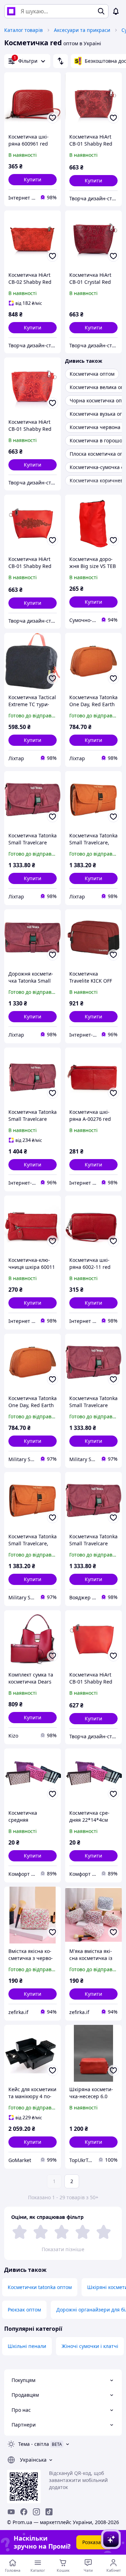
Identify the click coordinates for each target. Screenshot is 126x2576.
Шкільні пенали (27, 2346)
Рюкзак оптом (24, 2310)
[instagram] (36, 2512)
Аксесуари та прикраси (82, 30)
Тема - (34, 2444)
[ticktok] (49, 2512)
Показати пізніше (63, 2249)
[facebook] (24, 2512)
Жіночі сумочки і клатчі (90, 2346)
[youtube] (11, 2512)
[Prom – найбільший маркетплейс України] (11, 11)
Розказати (94, 2542)
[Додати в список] (52, 118)
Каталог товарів (23, 30)
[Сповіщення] (116, 11)
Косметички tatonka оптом (40, 2287)
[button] (33, 180)
